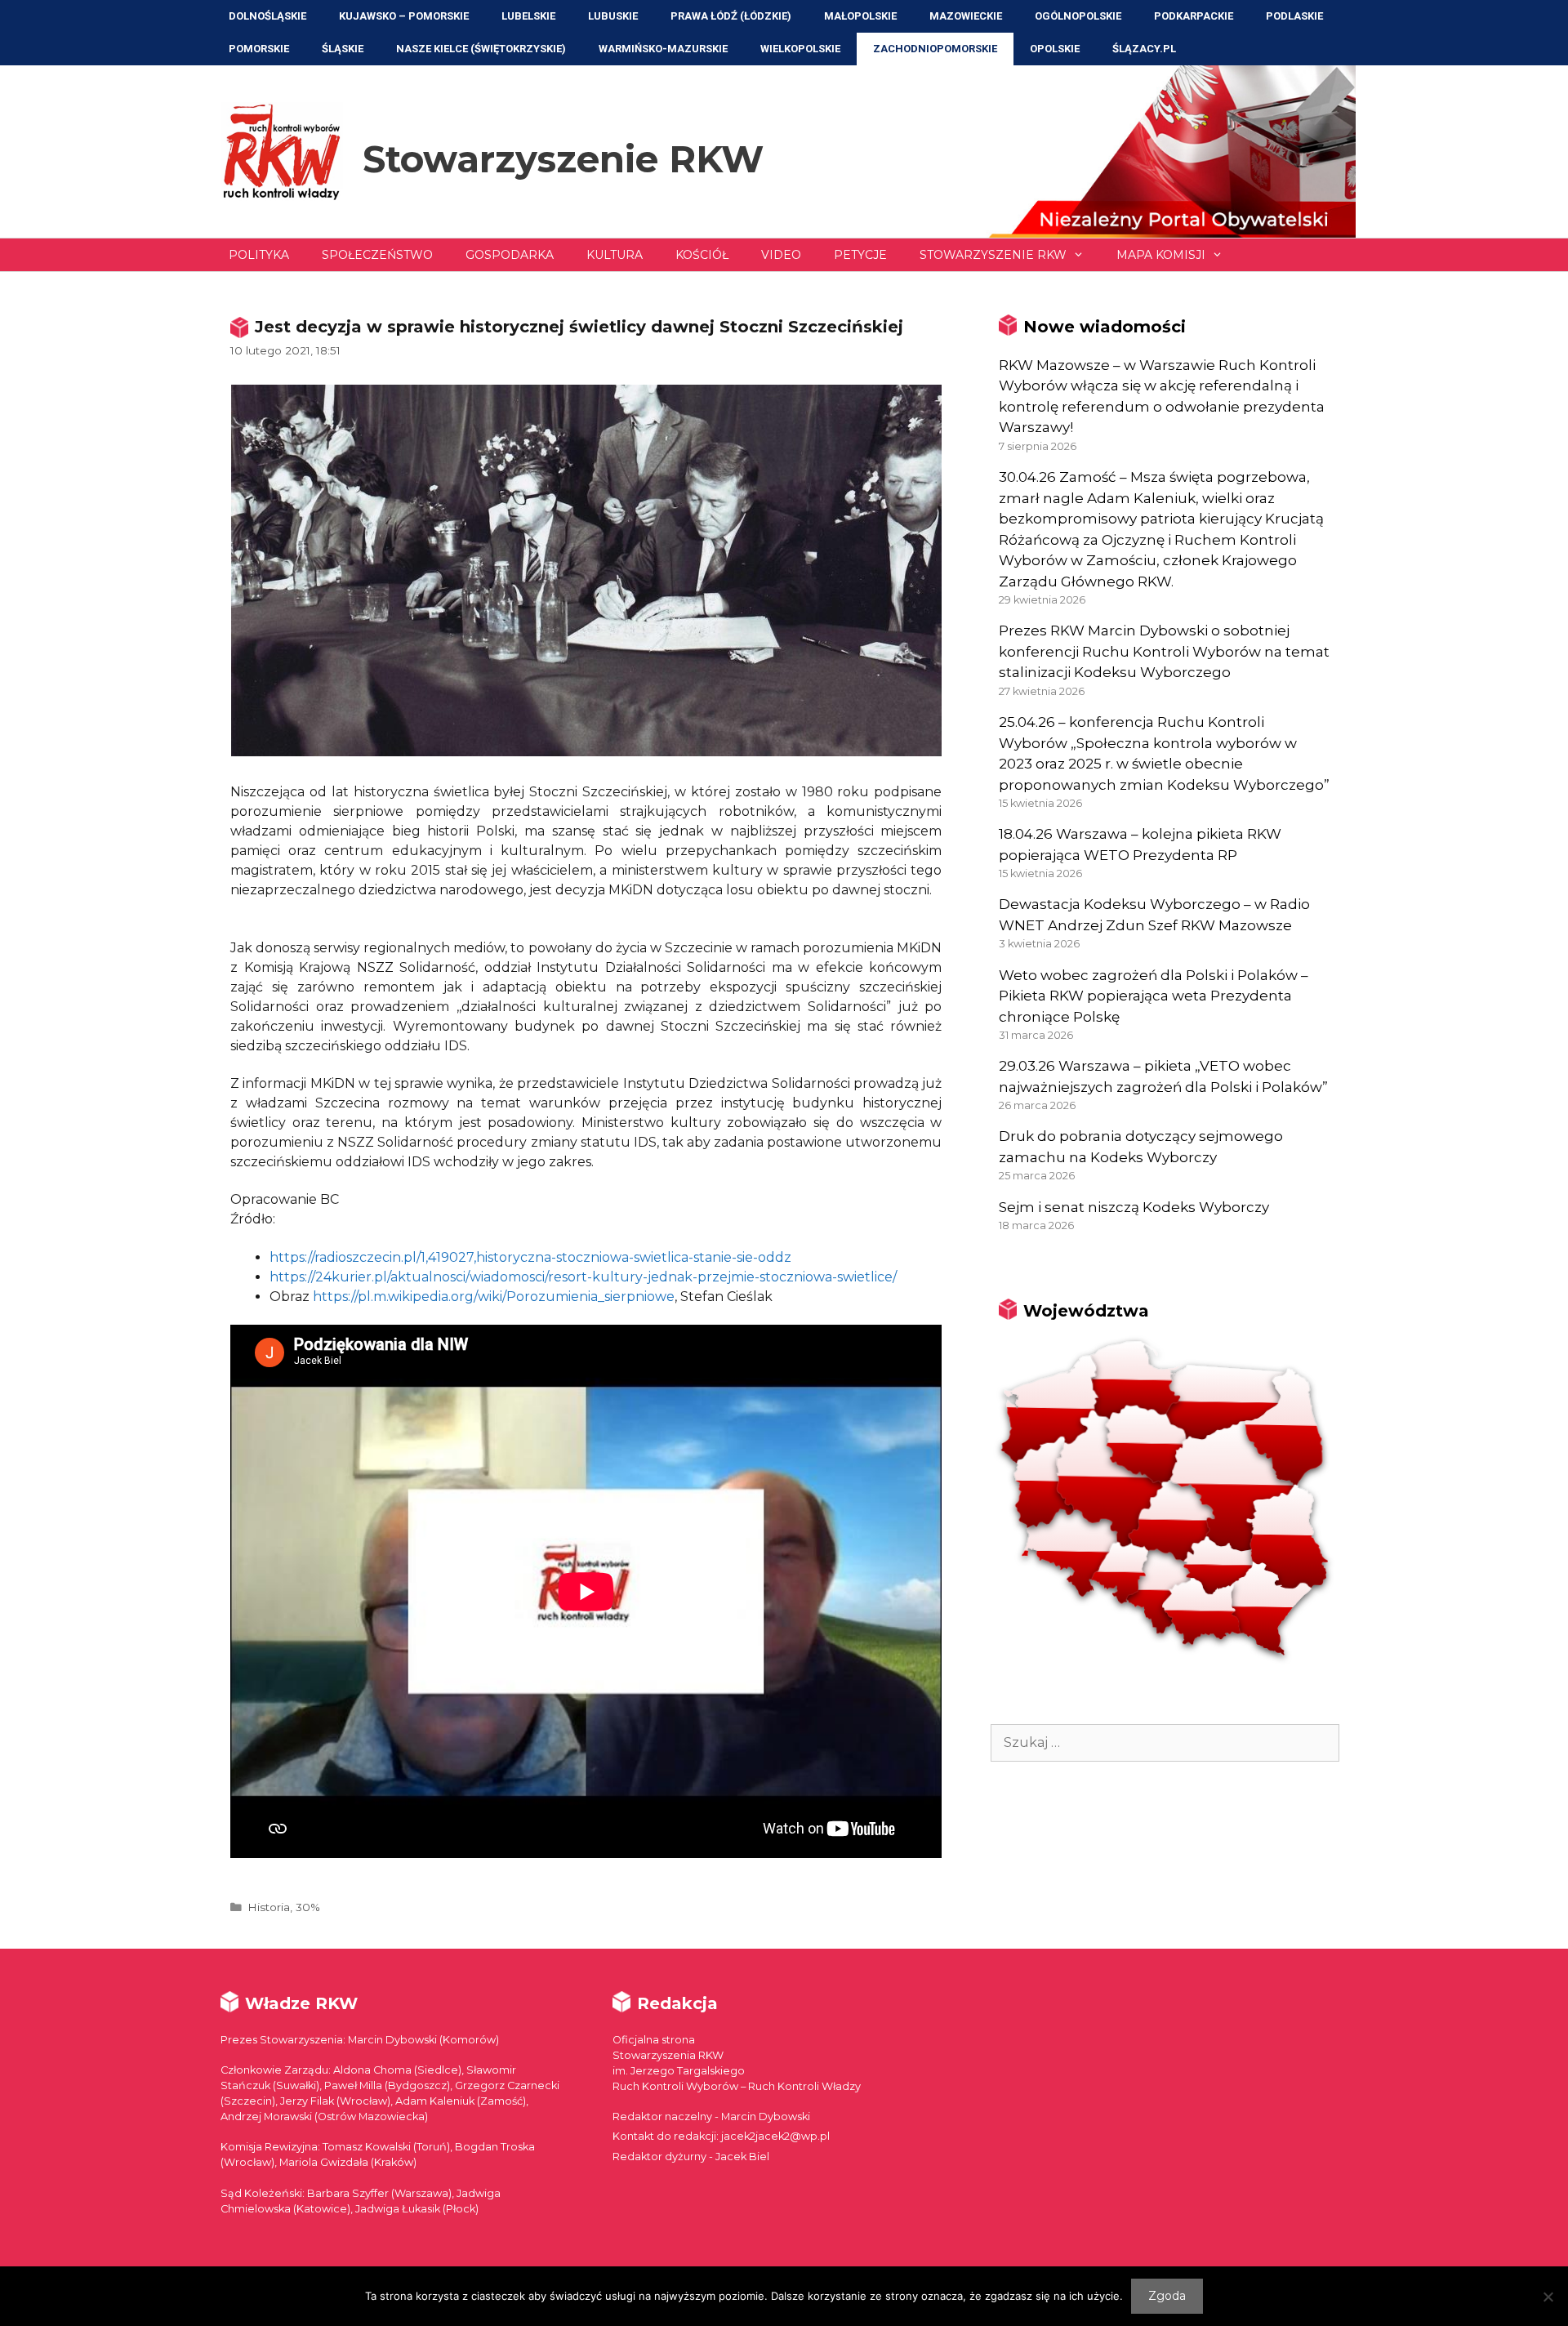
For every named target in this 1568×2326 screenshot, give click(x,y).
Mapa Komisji (1161, 255)
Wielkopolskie (800, 49)
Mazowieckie (966, 16)
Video (781, 255)
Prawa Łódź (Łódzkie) (731, 16)
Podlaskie (1294, 16)
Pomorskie (259, 49)
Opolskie (1055, 49)
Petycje (860, 255)
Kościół (702, 255)
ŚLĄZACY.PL (1144, 49)
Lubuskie (613, 16)
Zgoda (1167, 2296)
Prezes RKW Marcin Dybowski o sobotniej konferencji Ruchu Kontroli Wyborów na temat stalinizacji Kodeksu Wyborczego (1164, 651)
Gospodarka (510, 255)
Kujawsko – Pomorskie (404, 16)
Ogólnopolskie (1078, 16)
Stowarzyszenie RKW (563, 159)
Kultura (615, 255)
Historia (269, 1907)
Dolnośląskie (267, 16)
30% (308, 1907)
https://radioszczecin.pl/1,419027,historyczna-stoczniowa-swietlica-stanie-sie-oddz (530, 1257)
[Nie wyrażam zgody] (1548, 2297)
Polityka (259, 255)
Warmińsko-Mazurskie (663, 49)
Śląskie (343, 49)
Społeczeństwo (377, 255)
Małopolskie (860, 16)
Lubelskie (528, 16)
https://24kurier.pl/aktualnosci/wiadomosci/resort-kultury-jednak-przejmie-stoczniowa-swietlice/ (583, 1277)
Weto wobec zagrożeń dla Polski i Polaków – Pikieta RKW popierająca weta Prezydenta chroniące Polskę (1154, 996)
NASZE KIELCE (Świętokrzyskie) (481, 49)
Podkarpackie (1194, 16)
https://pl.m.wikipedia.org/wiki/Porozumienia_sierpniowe (494, 1297)
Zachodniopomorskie (935, 49)
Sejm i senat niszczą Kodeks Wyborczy (1134, 1207)
